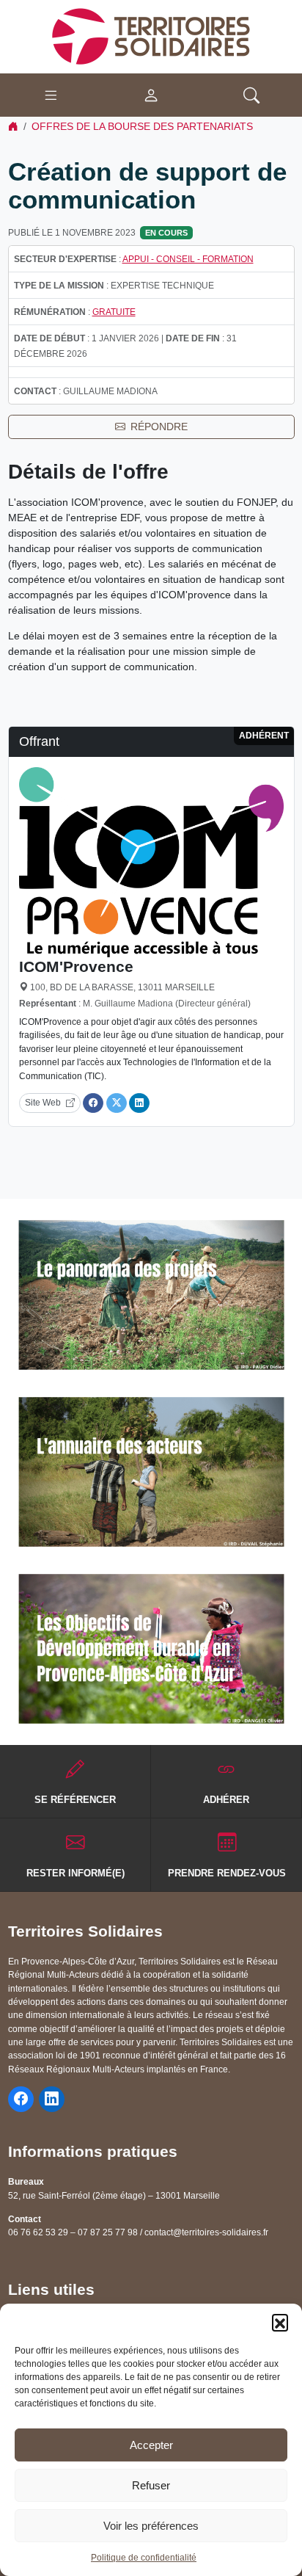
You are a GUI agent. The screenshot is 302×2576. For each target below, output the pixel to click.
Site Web (43, 1103)
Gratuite (114, 312)
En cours (166, 233)
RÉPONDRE (159, 427)
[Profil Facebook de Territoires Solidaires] (21, 2099)
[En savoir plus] (151, 1295)
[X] (117, 1103)
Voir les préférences (151, 2526)
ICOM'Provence (76, 966)
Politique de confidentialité (144, 2558)
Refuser (151, 2485)
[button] (280, 2322)
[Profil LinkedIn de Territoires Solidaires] (52, 2099)
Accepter (151, 2445)
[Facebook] (93, 1103)
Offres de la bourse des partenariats (142, 126)
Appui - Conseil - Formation (188, 259)
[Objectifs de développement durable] (151, 1649)
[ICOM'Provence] (151, 861)
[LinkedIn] (139, 1103)
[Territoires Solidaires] (151, 36)
